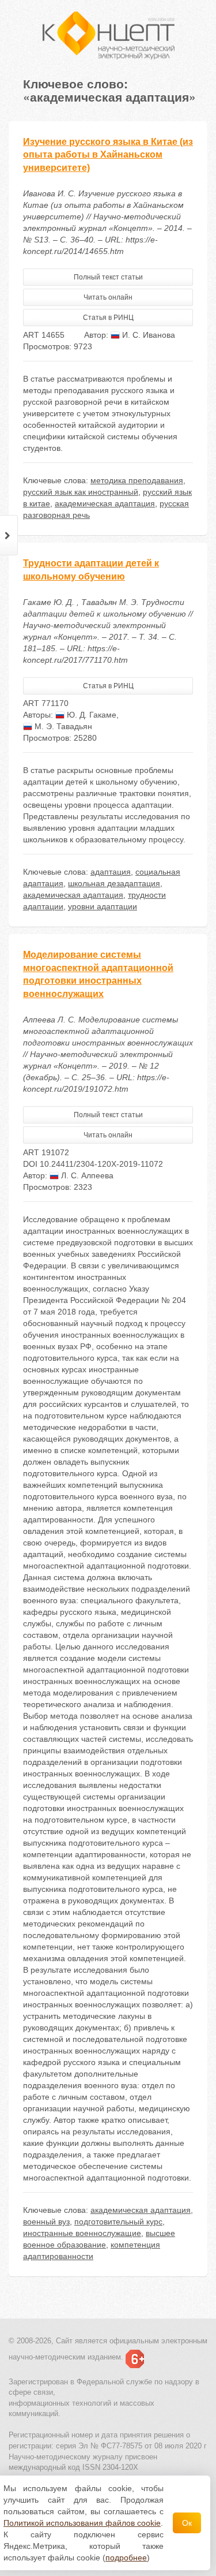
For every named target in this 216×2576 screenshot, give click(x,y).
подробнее (126, 2558)
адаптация (111, 872)
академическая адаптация (105, 503)
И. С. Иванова (147, 335)
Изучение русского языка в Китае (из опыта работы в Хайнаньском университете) (108, 155)
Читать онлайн (108, 297)
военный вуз (46, 2222)
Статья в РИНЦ (108, 318)
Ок (187, 2523)
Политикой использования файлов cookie (82, 2523)
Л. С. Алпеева (86, 1175)
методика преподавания (137, 480)
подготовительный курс (118, 2222)
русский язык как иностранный (81, 492)
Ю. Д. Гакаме (90, 715)
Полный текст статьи (108, 277)
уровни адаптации (103, 906)
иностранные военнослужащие (82, 2233)
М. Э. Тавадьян (62, 726)
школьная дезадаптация (114, 883)
